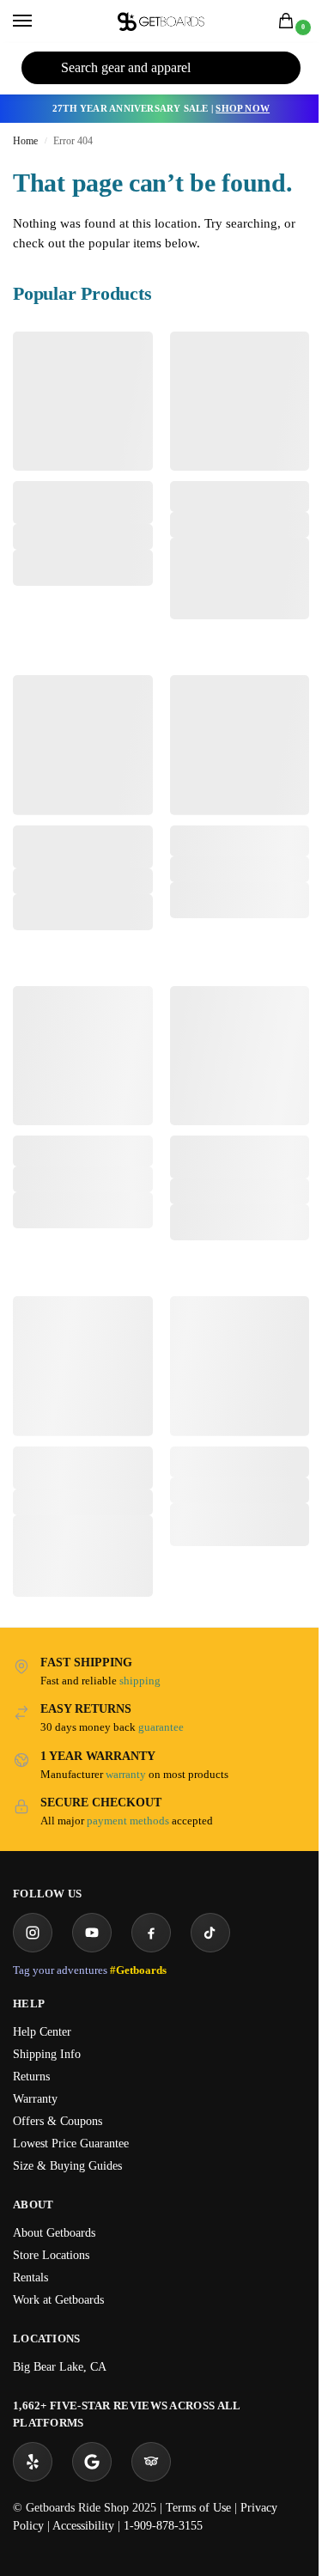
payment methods (128, 1821)
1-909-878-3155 (163, 2526)
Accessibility (83, 2526)
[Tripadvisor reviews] (151, 2462)
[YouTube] (92, 1933)
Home (25, 141)
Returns (31, 2077)
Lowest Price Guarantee (71, 2144)
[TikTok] (210, 1933)
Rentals (30, 2278)
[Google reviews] (92, 2462)
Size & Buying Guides (67, 2166)
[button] (289, 22)
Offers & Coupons (58, 2121)
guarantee (161, 1727)
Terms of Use (198, 2508)
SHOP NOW (243, 108)
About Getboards (54, 2233)
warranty (126, 1774)
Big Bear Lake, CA (60, 2367)
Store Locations (51, 2255)
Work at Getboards (58, 2300)
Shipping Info (47, 2054)
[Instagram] (33, 1933)
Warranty (35, 2099)
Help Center (42, 2032)
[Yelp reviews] (33, 2462)
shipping (140, 1681)
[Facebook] (151, 1933)
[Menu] (39, 21)
